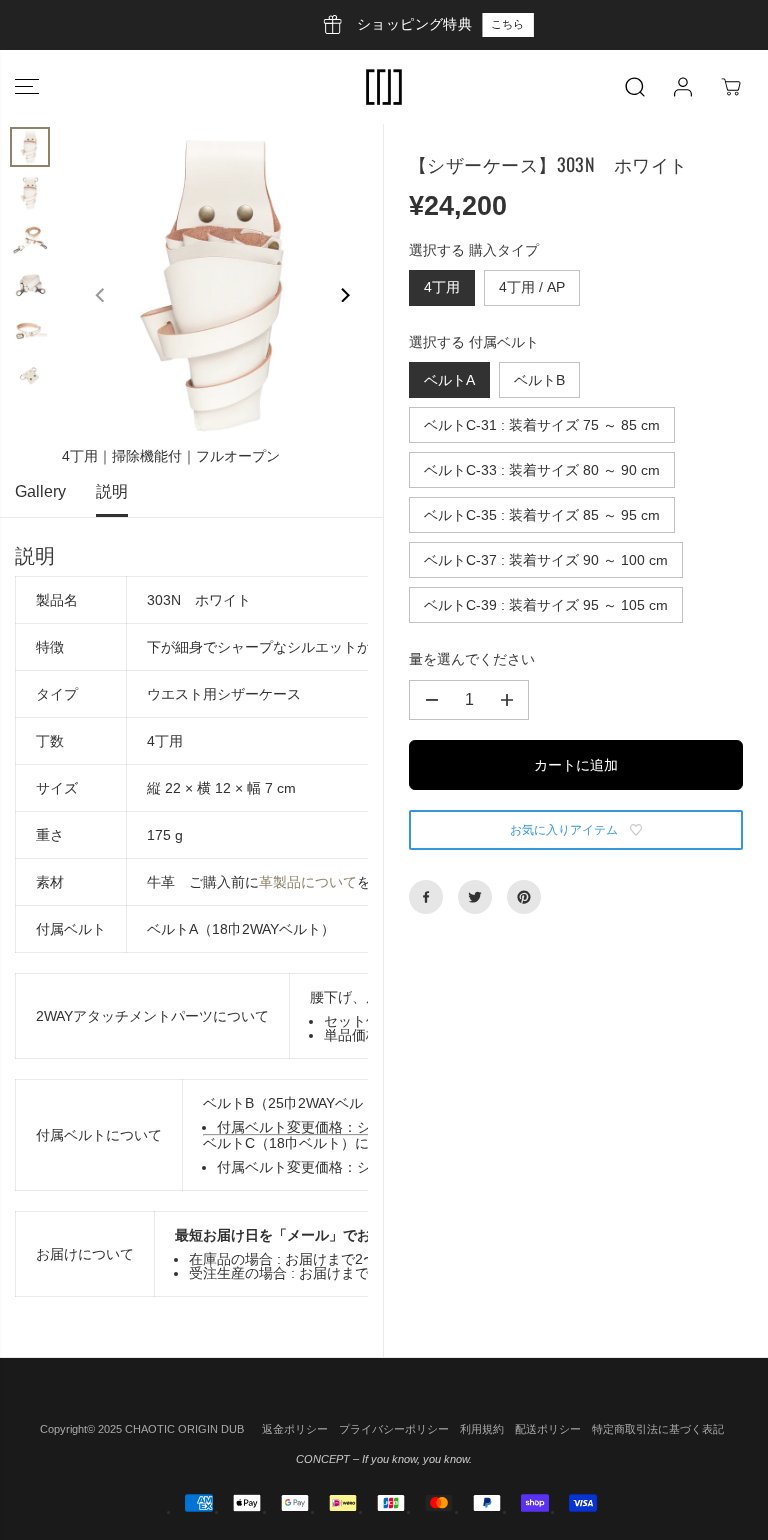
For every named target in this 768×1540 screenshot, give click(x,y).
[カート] (731, 87)
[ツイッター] (475, 897)
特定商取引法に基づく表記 (658, 1429)
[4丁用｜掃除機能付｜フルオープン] (222, 284)
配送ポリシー (548, 1429)
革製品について (308, 882)
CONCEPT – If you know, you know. (384, 1459)
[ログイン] (683, 87)
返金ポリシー (295, 1429)
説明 (112, 491)
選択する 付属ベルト (474, 342)
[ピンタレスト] (524, 897)
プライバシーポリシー (394, 1429)
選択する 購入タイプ (474, 250)
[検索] (635, 87)
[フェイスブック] (426, 897)
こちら (466, 24)
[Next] (344, 295)
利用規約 (482, 1429)
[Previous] (101, 295)
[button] (27, 87)
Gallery (40, 491)
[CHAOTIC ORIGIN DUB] (384, 87)
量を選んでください (472, 659)
